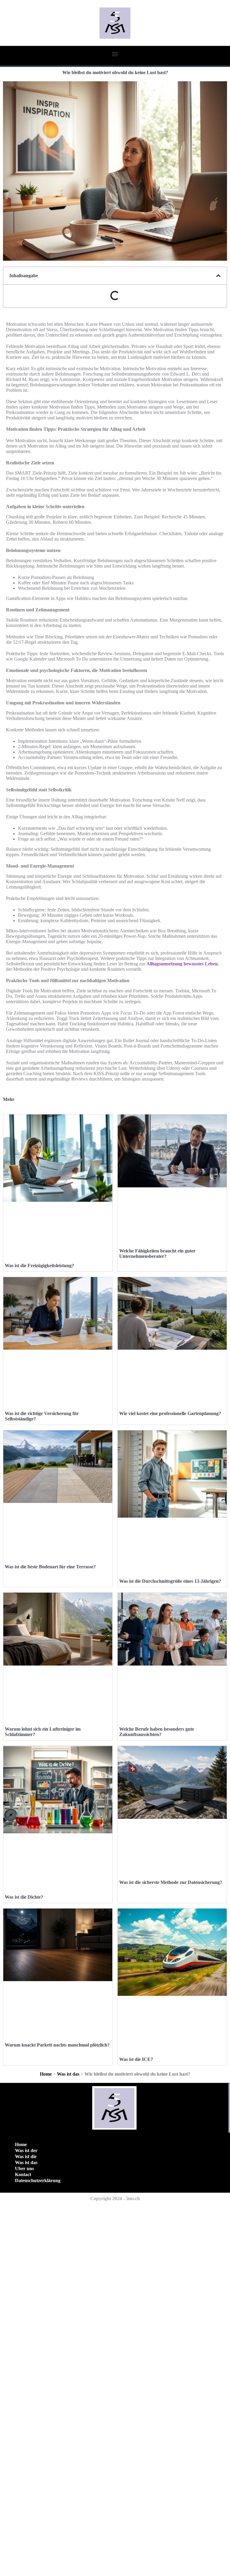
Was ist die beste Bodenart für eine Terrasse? (50, 1567)
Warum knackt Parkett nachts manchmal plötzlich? (57, 2045)
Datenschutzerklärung (38, 2180)
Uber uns (24, 2168)
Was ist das (68, 2074)
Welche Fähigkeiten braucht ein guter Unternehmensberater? (157, 1254)
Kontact (23, 2174)
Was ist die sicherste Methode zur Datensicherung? (171, 1882)
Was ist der (26, 2150)
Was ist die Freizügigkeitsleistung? (39, 1266)
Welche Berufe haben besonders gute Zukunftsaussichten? (157, 1732)
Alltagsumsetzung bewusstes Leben (182, 964)
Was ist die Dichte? (24, 1897)
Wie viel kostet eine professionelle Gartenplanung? (170, 1413)
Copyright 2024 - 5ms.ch (115, 2198)
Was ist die (26, 2156)
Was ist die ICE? (136, 2059)
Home (46, 2074)
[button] (115, 54)
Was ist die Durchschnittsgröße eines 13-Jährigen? (170, 1581)
